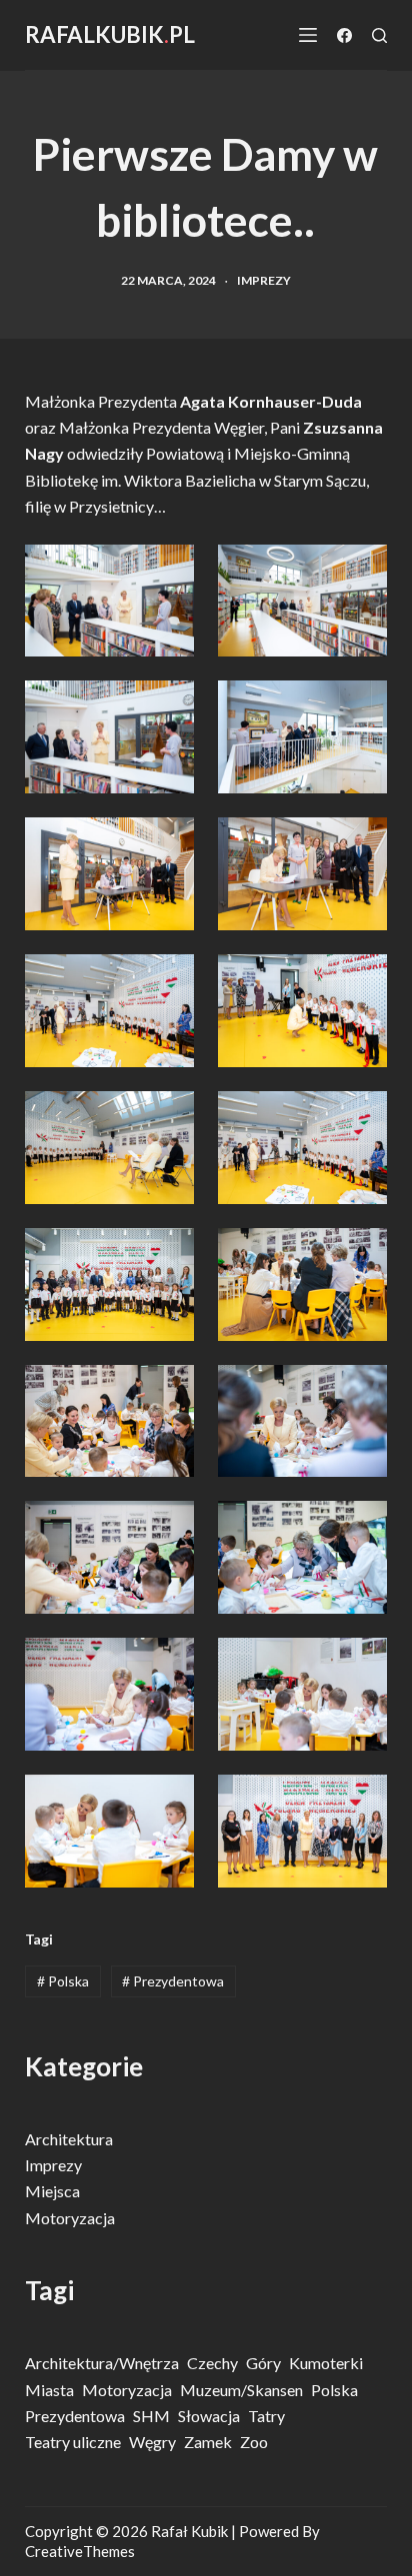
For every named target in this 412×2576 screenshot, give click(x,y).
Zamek (208, 2442)
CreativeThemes (80, 2551)
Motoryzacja (70, 2218)
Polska (63, 1981)
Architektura (69, 2139)
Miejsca (52, 2191)
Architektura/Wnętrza (102, 2363)
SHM (151, 2416)
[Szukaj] (379, 35)
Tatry (266, 2416)
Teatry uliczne (73, 2442)
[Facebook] (344, 35)
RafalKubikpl (110, 34)
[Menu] (308, 35)
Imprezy (264, 280)
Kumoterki (326, 2363)
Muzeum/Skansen (241, 2390)
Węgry (152, 2442)
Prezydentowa (173, 1981)
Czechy (212, 2363)
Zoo (254, 2442)
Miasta (49, 2390)
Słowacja (209, 2416)
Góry (263, 2363)
